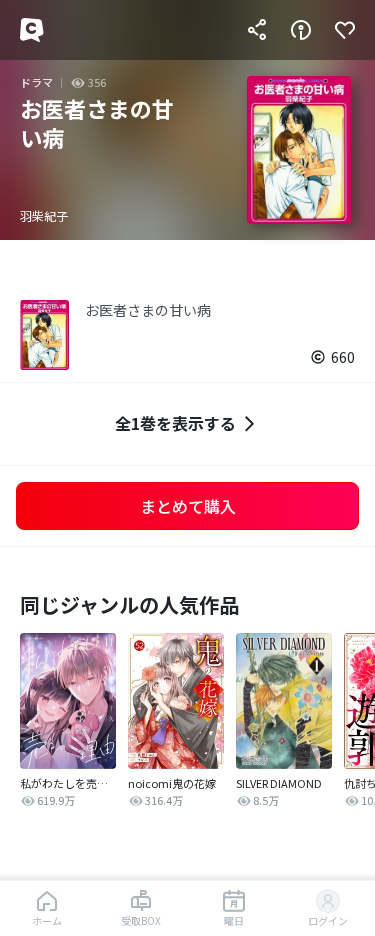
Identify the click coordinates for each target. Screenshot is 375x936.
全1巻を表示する (175, 423)
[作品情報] (301, 30)
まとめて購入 (188, 506)
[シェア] (257, 30)
